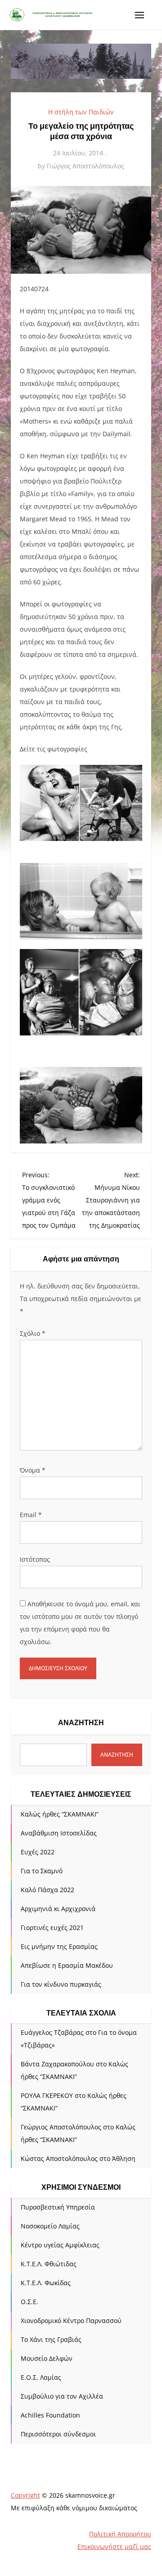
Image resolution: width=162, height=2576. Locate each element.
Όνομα (33, 1470)
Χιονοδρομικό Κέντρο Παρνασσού (71, 2321)
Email (31, 1515)
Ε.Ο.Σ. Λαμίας (41, 2377)
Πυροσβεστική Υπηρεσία (58, 2207)
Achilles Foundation (50, 2415)
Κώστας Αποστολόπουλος (59, 2158)
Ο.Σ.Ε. (29, 2302)
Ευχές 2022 (38, 1852)
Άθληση (124, 2158)
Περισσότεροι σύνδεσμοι (58, 2434)
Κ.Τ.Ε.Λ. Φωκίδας (46, 2283)
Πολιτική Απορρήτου (120, 2534)
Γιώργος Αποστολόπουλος (85, 166)
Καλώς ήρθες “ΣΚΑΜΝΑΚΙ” (60, 1814)
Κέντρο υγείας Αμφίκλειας (60, 2245)
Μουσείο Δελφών (47, 2358)
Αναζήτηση (81, 1723)
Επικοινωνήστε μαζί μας (114, 2547)
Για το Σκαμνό (42, 1871)
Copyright (25, 2495)
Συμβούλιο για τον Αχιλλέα (62, 2396)
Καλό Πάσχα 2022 (47, 1890)
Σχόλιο (33, 1333)
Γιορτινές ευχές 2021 (52, 1927)
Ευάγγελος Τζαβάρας (52, 2032)
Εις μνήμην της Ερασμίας (59, 1946)
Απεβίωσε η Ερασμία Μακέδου (67, 1965)
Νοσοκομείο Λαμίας (50, 2226)
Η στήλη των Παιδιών (81, 112)
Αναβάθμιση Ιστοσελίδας (59, 1833)
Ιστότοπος (35, 1559)
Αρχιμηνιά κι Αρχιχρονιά (58, 1909)
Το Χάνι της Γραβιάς (51, 2339)
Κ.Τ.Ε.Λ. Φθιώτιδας (49, 2264)
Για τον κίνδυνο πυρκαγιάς (61, 1984)
